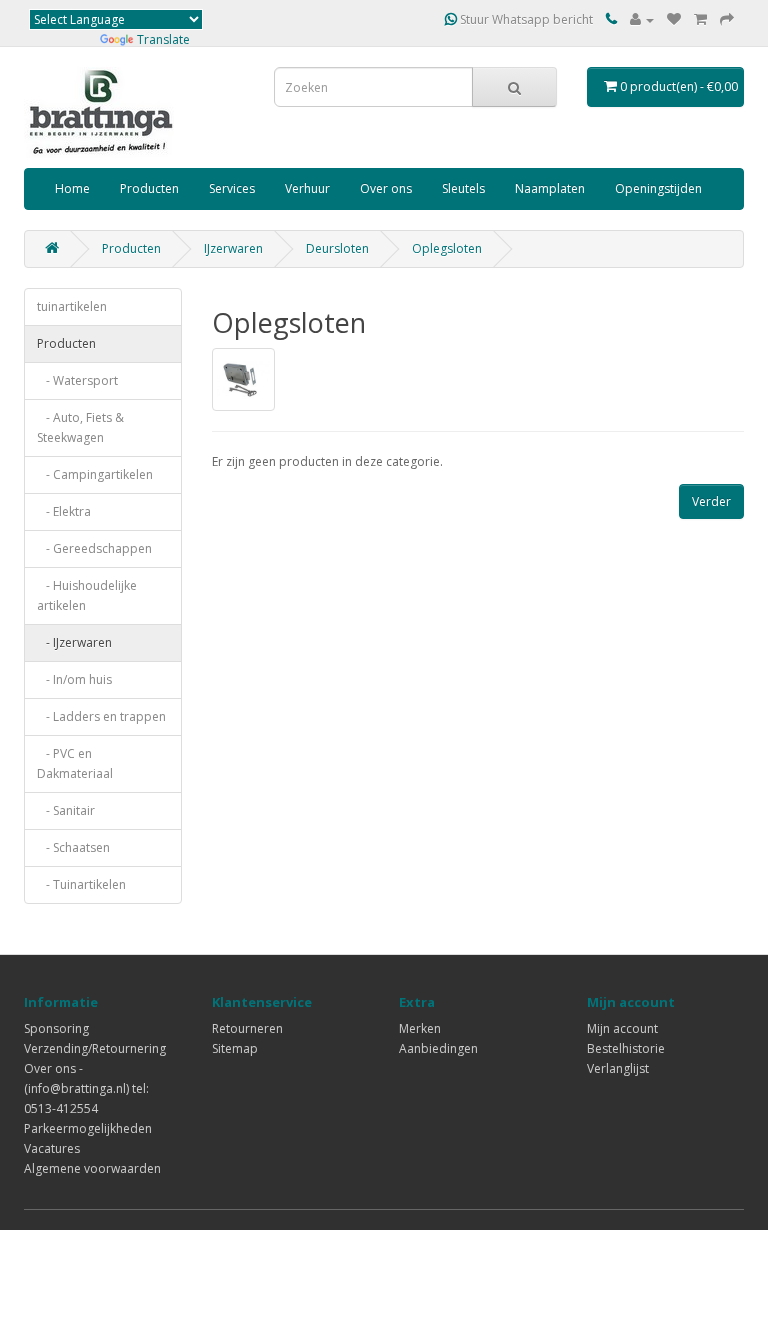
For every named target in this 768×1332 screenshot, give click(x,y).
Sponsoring (56, 1028)
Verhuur (307, 188)
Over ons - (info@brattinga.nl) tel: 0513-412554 (86, 1088)
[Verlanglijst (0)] (674, 19)
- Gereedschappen (94, 548)
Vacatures (52, 1148)
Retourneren (247, 1028)
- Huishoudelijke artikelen (87, 595)
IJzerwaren (233, 248)
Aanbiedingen (438, 1048)
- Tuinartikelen (81, 884)
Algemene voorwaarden (92, 1168)
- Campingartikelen (95, 474)
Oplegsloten (447, 248)
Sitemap (235, 1048)
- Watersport (77, 380)
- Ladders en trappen (101, 716)
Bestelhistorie (626, 1048)
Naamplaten (550, 188)
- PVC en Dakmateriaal (75, 763)
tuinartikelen (72, 306)
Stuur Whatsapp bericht (525, 19)
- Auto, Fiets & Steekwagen (80, 427)
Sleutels (463, 188)
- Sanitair (66, 810)
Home (72, 188)
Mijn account (622, 1028)
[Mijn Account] (642, 19)
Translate (163, 39)
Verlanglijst (618, 1068)
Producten (149, 188)
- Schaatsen (73, 847)
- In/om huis (74, 679)
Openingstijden (658, 188)
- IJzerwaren (74, 642)
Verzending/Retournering (95, 1048)
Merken (420, 1028)
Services (232, 188)
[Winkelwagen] (700, 19)
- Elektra (64, 511)
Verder (711, 501)
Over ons (386, 188)
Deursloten (337, 248)
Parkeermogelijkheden (88, 1128)
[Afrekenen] (727, 19)
